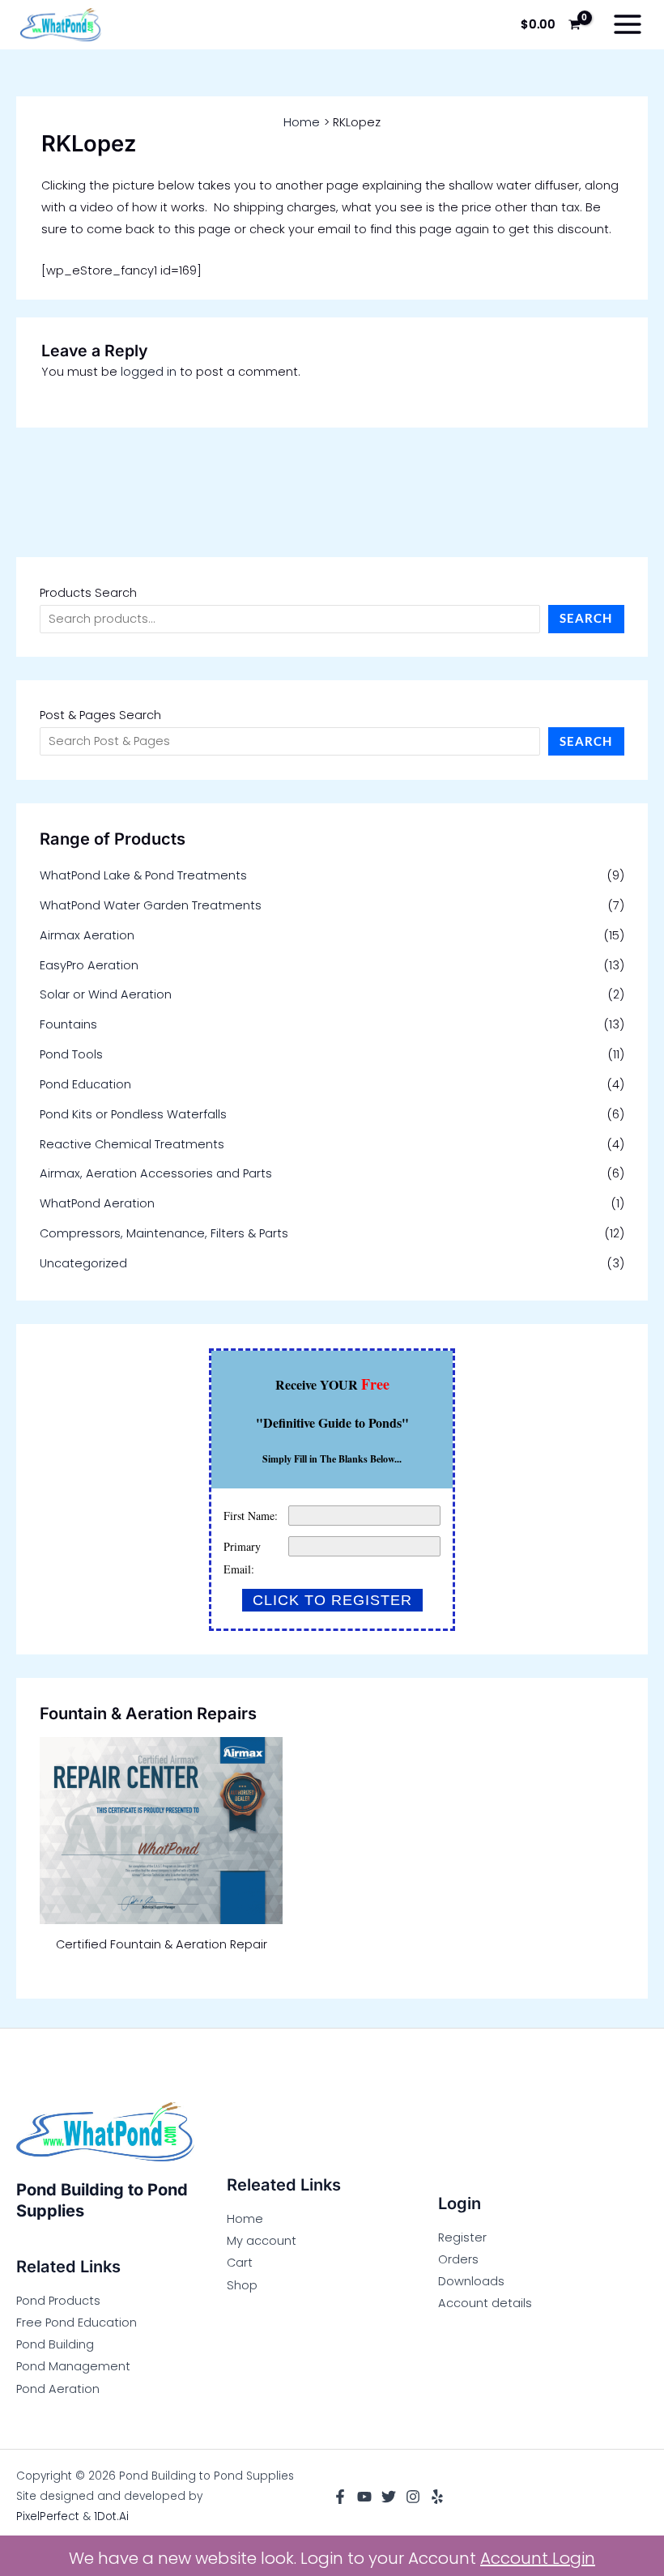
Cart (240, 2263)
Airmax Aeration (87, 935)
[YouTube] (364, 2497)
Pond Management (73, 2366)
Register (462, 2238)
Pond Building (55, 2344)
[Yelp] (437, 2497)
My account (262, 2241)
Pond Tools (71, 1054)
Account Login (538, 2558)
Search (586, 618)
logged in (149, 372)
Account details (485, 2303)
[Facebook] (340, 2497)
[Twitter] (389, 2497)
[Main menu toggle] (628, 24)
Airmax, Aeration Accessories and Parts (156, 1173)
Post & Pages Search (100, 715)
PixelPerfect (48, 2516)
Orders (458, 2259)
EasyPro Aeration (89, 965)
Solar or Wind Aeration (106, 994)
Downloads (471, 2281)
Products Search (88, 593)
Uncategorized (83, 1263)
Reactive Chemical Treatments (132, 1144)
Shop (242, 2285)
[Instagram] (413, 2497)
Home (245, 2219)
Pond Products (58, 2301)
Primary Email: (242, 1558)
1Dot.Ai (111, 2516)
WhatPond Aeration (97, 1203)
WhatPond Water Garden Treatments (151, 905)
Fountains (68, 1024)
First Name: (251, 1516)
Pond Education (85, 1084)
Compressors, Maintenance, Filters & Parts (164, 1233)
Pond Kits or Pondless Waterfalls (133, 1114)
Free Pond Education (77, 2323)
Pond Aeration (58, 2389)
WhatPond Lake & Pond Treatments (143, 875)
